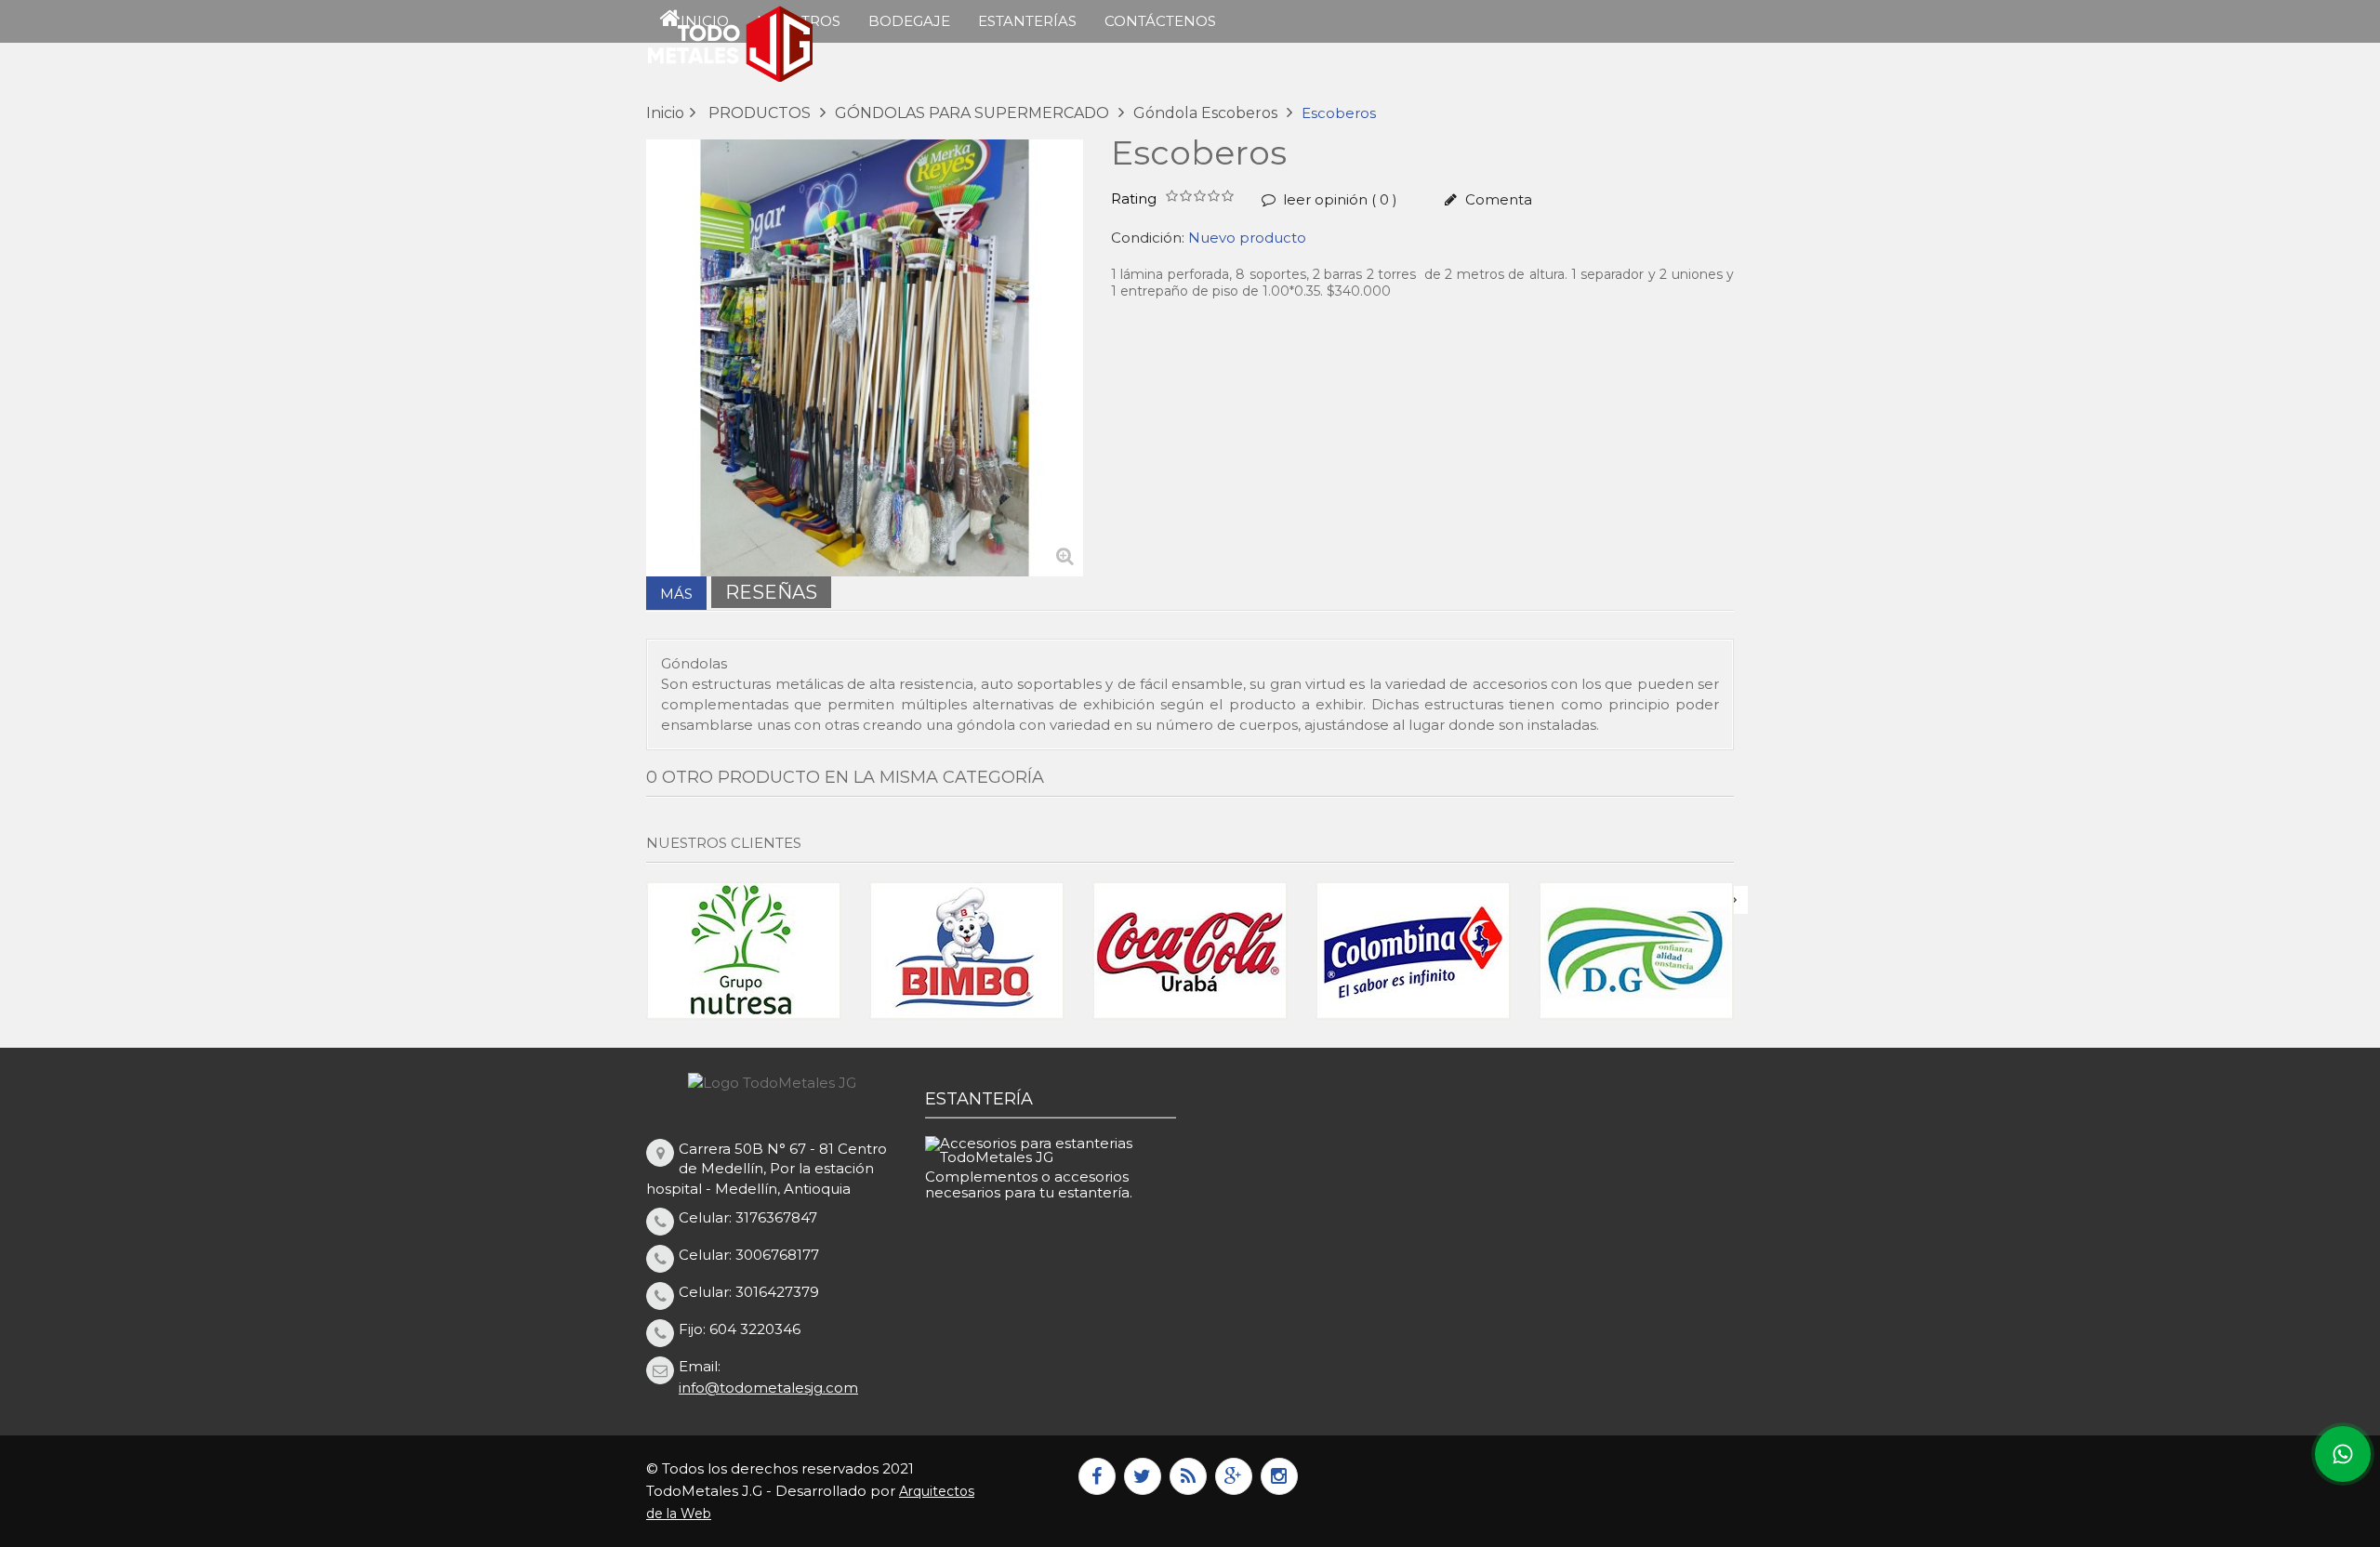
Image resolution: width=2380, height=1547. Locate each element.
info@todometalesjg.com (768, 1388)
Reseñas (771, 592)
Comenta (1497, 199)
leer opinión (1338, 199)
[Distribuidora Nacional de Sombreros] (1636, 951)
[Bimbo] (744, 951)
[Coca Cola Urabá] (967, 951)
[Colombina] (1190, 951)
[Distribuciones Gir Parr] (1413, 951)
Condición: (1148, 238)
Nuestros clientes (724, 843)
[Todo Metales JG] (772, 44)
